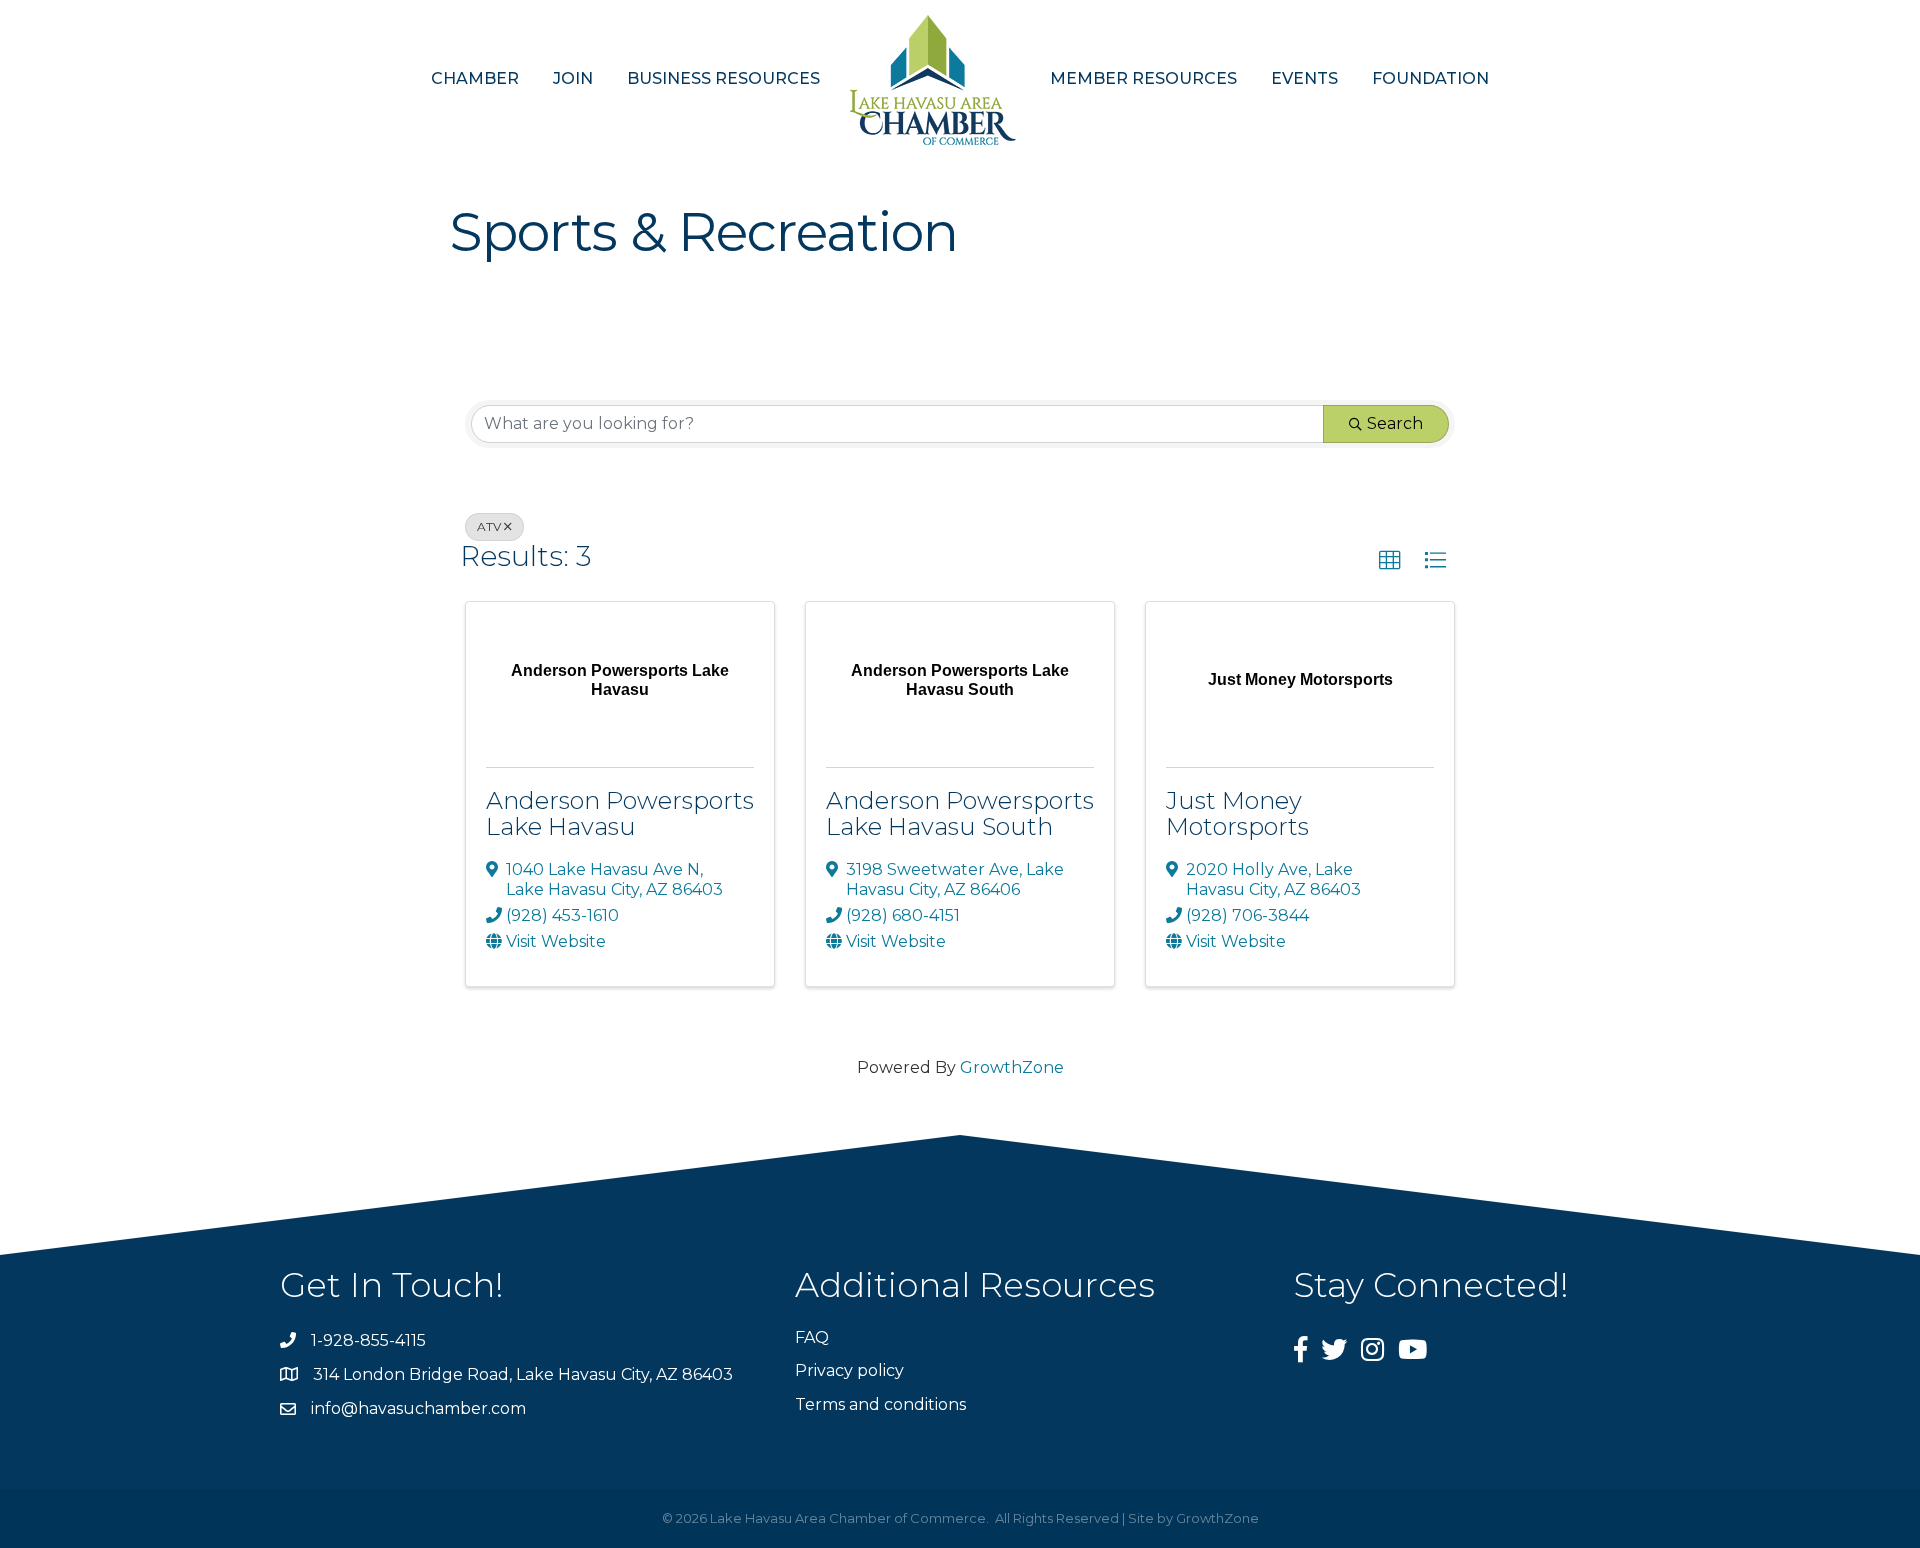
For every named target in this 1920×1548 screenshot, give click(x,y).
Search (1395, 423)
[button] (1390, 561)
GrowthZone (1012, 1067)
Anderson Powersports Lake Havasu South (960, 813)
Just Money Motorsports (1237, 813)
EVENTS (1304, 78)
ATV (489, 526)
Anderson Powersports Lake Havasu (620, 813)
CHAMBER (475, 78)
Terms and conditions (880, 1404)
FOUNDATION (1430, 78)
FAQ (812, 1337)
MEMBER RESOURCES (1143, 78)
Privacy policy (849, 1370)
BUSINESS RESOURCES (723, 78)
